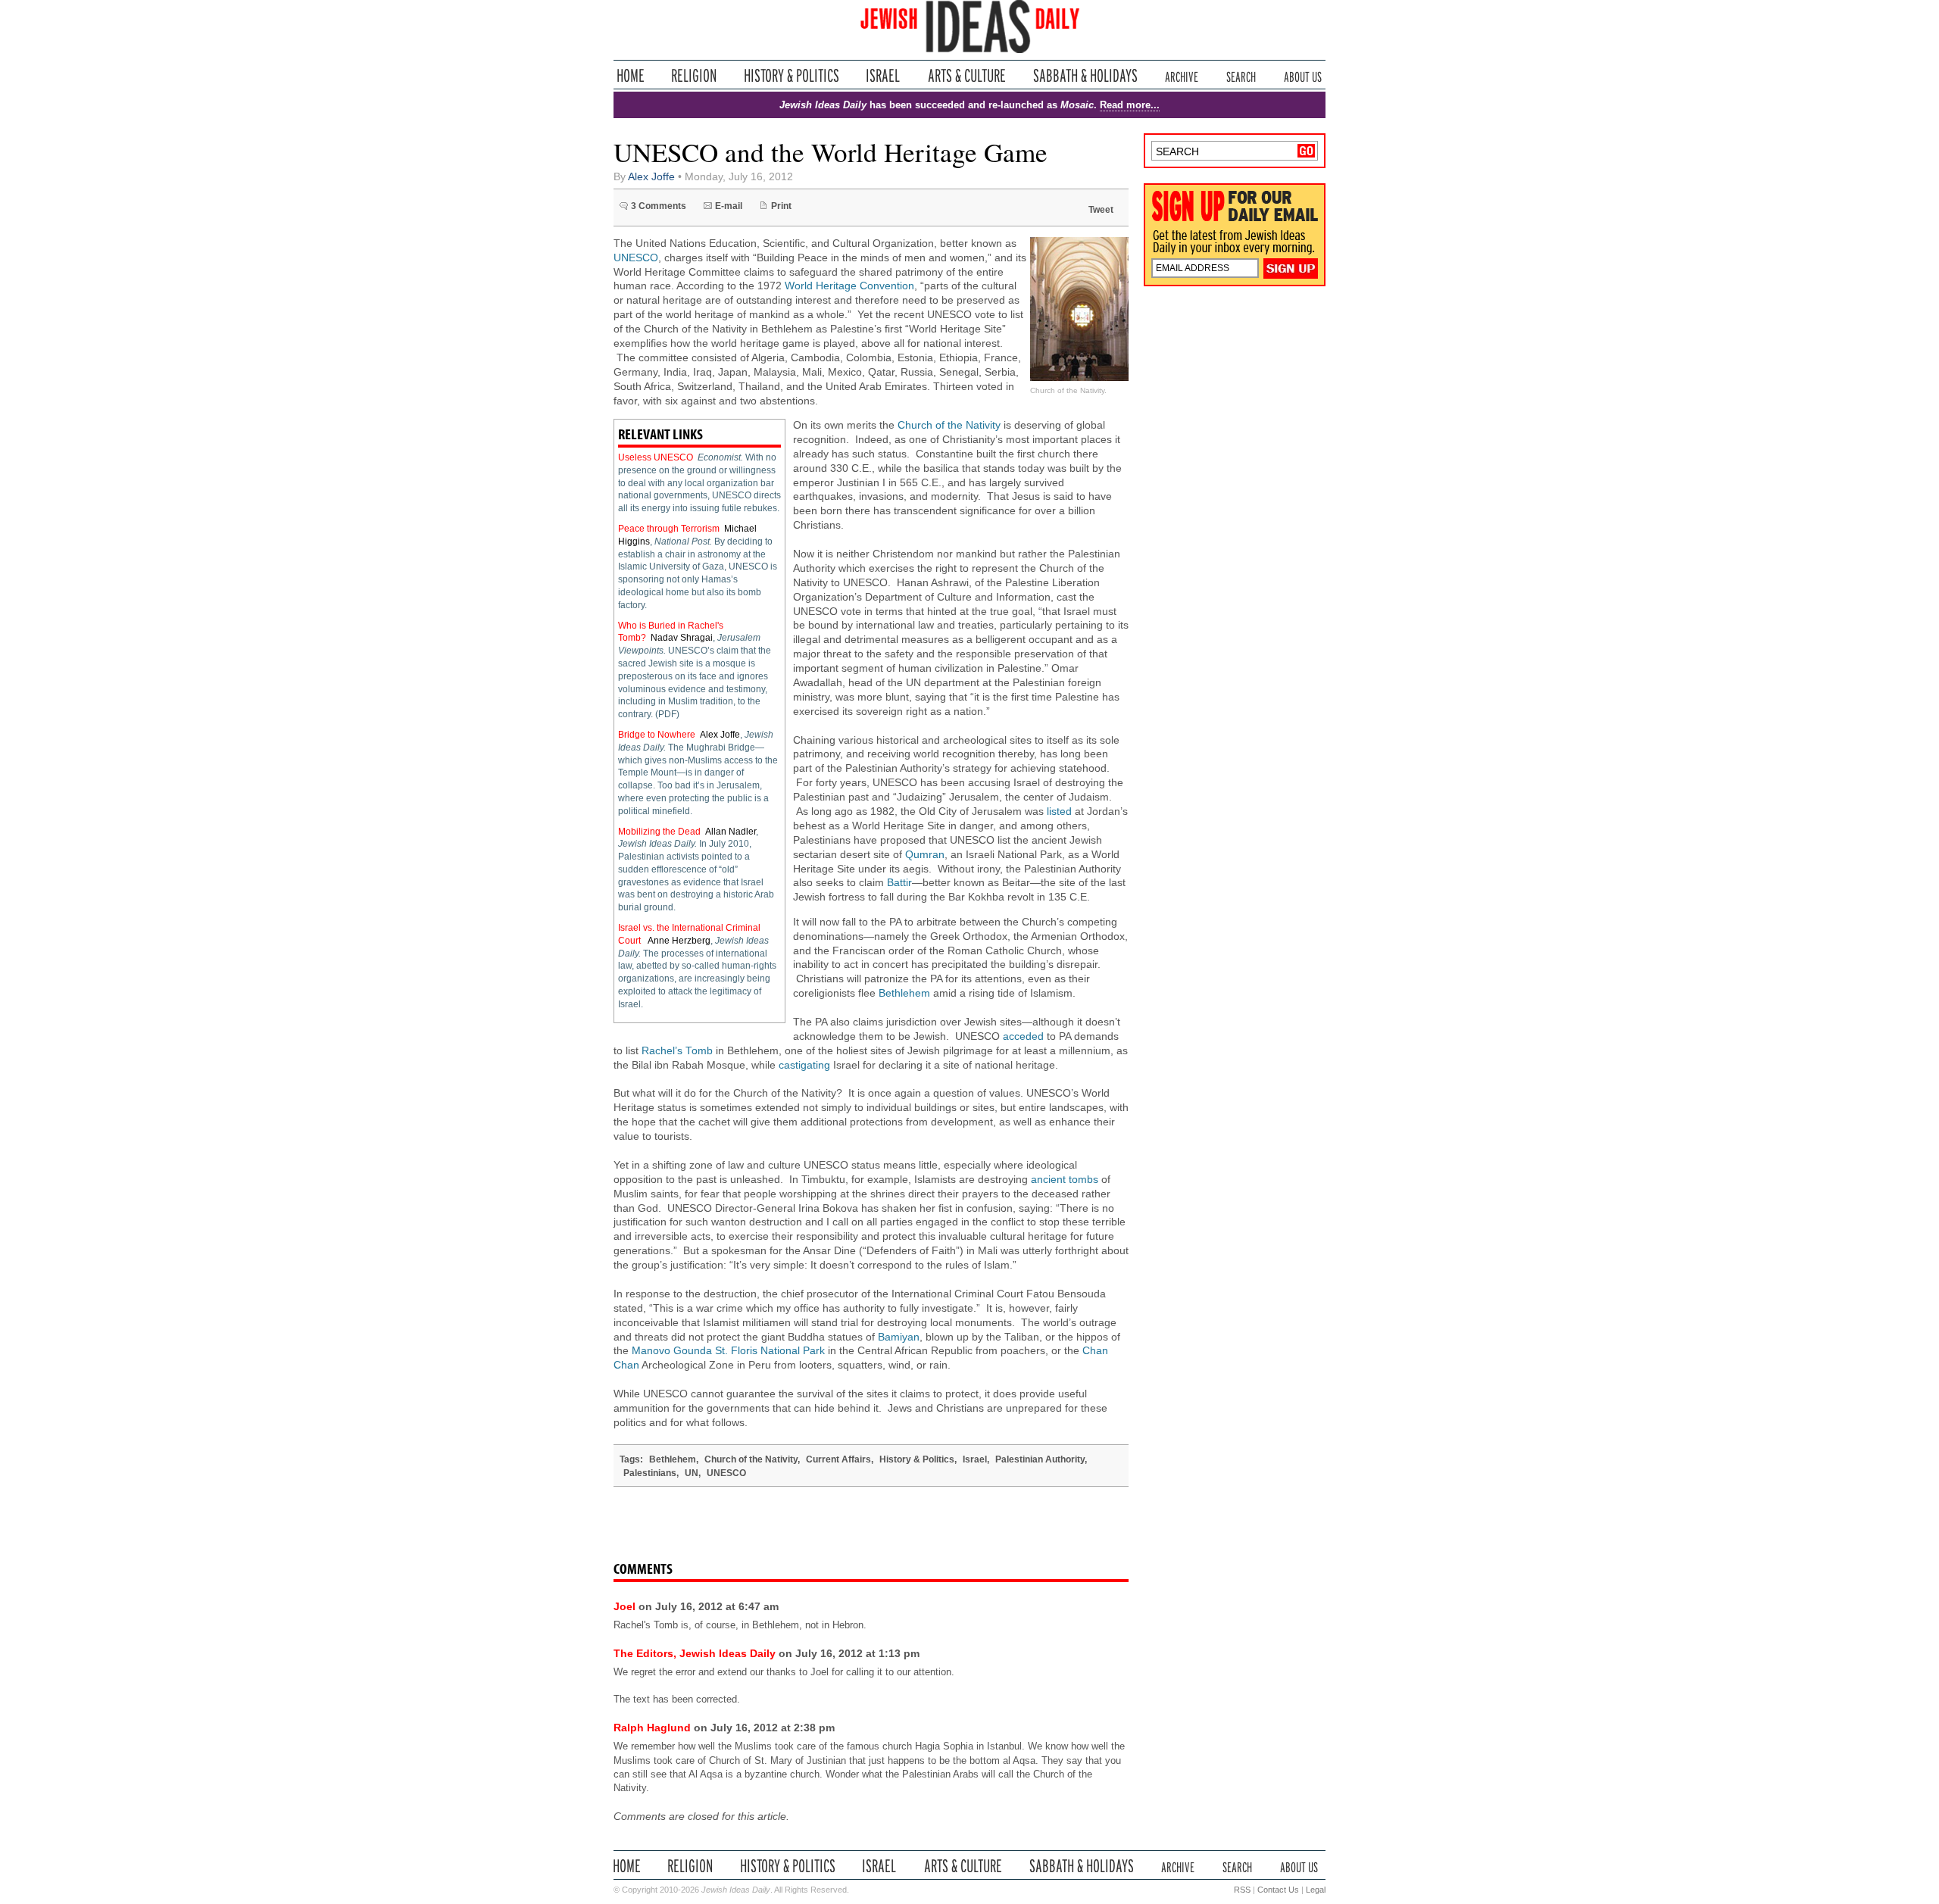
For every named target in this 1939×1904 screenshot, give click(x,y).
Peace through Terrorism (669, 529)
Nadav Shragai (682, 638)
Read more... (1130, 105)
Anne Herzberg (679, 941)
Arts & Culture (966, 75)
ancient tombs (1065, 1180)
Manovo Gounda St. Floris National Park (728, 1351)
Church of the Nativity (949, 425)
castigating (804, 1065)
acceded (1023, 1036)
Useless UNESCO (656, 457)
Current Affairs (838, 1459)
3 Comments (659, 206)
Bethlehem (904, 993)
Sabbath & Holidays (1085, 75)
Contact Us (1278, 1890)
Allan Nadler (731, 832)
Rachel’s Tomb (677, 1051)
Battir (899, 883)
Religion (694, 75)
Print (781, 206)
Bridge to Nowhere (657, 735)
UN (692, 1473)
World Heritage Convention (849, 286)
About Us (1303, 75)
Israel (883, 75)
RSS (1242, 1890)
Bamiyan (899, 1337)
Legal (1316, 1890)
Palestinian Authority (1040, 1459)
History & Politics (792, 75)
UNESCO (636, 258)
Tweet (1101, 210)
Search (1241, 75)
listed (1059, 812)
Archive (1182, 75)
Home (631, 75)
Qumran (925, 855)
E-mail (729, 206)
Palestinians (650, 1473)
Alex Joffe (651, 177)
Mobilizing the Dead (659, 832)
